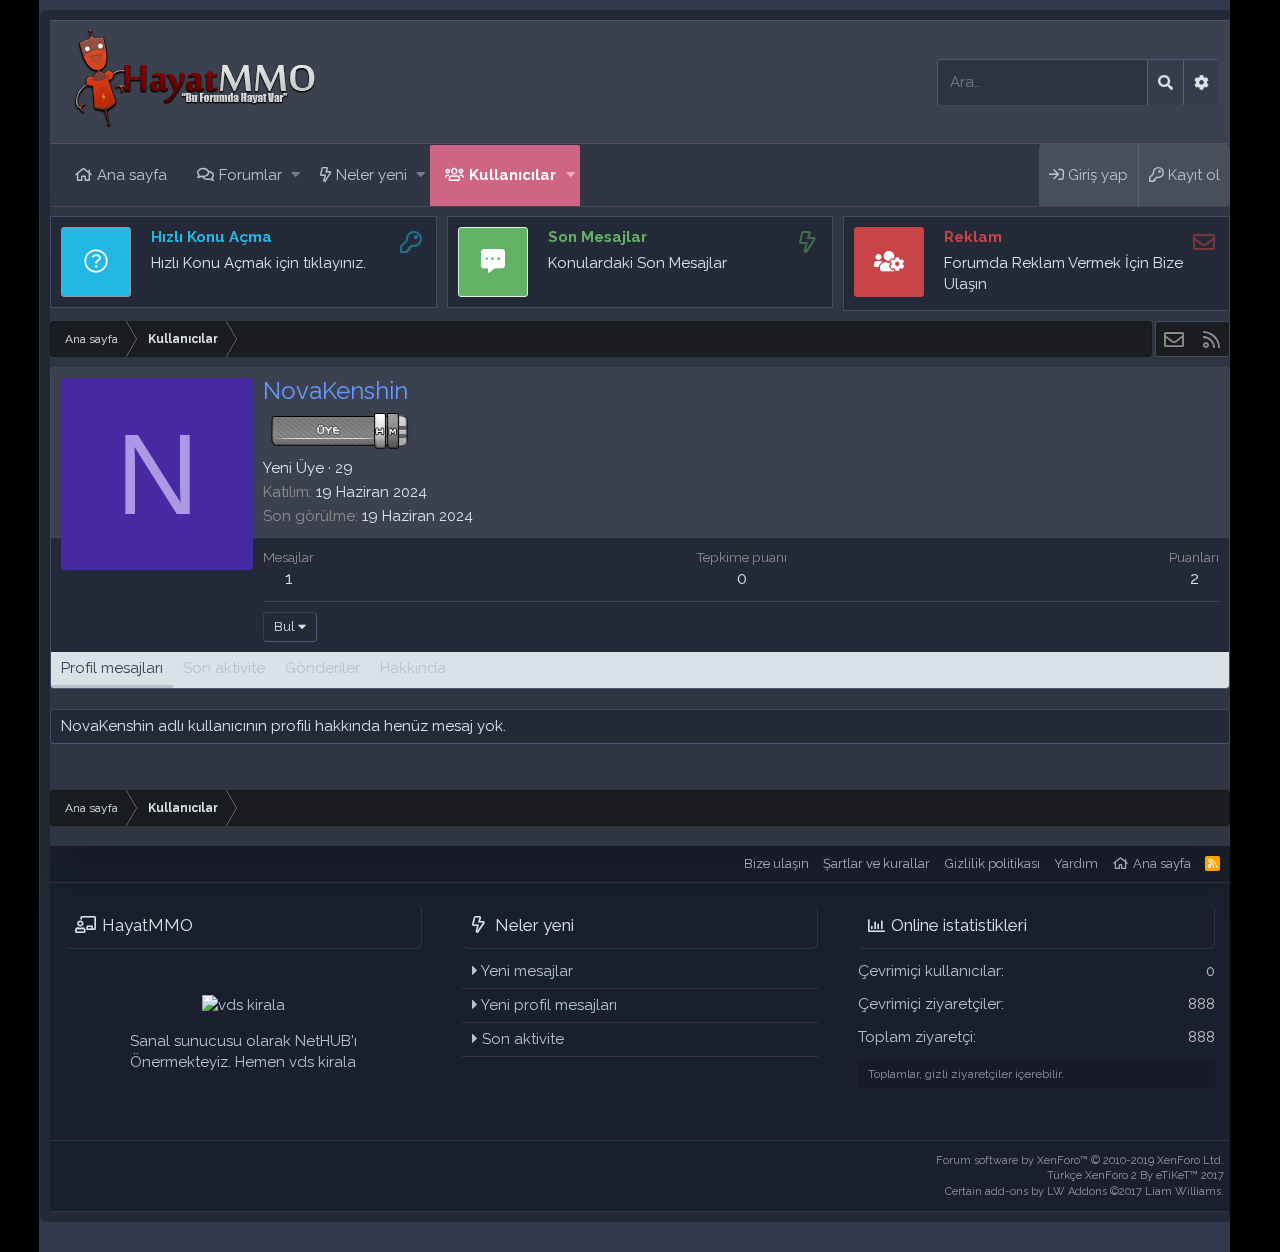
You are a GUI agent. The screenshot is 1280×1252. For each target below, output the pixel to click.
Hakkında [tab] (413, 668)
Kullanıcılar (512, 175)
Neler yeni (371, 175)
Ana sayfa (132, 175)
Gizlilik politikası (992, 863)
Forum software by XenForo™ (1080, 1160)
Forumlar (250, 175)
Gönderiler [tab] (322, 668)
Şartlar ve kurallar (876, 863)
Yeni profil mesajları (549, 1005)
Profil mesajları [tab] (112, 668)
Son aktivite (523, 1039)
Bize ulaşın (776, 863)
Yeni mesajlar (527, 971)
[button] (295, 175)
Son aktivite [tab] (224, 668)
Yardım (1076, 863)
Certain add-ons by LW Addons (1084, 1191)
